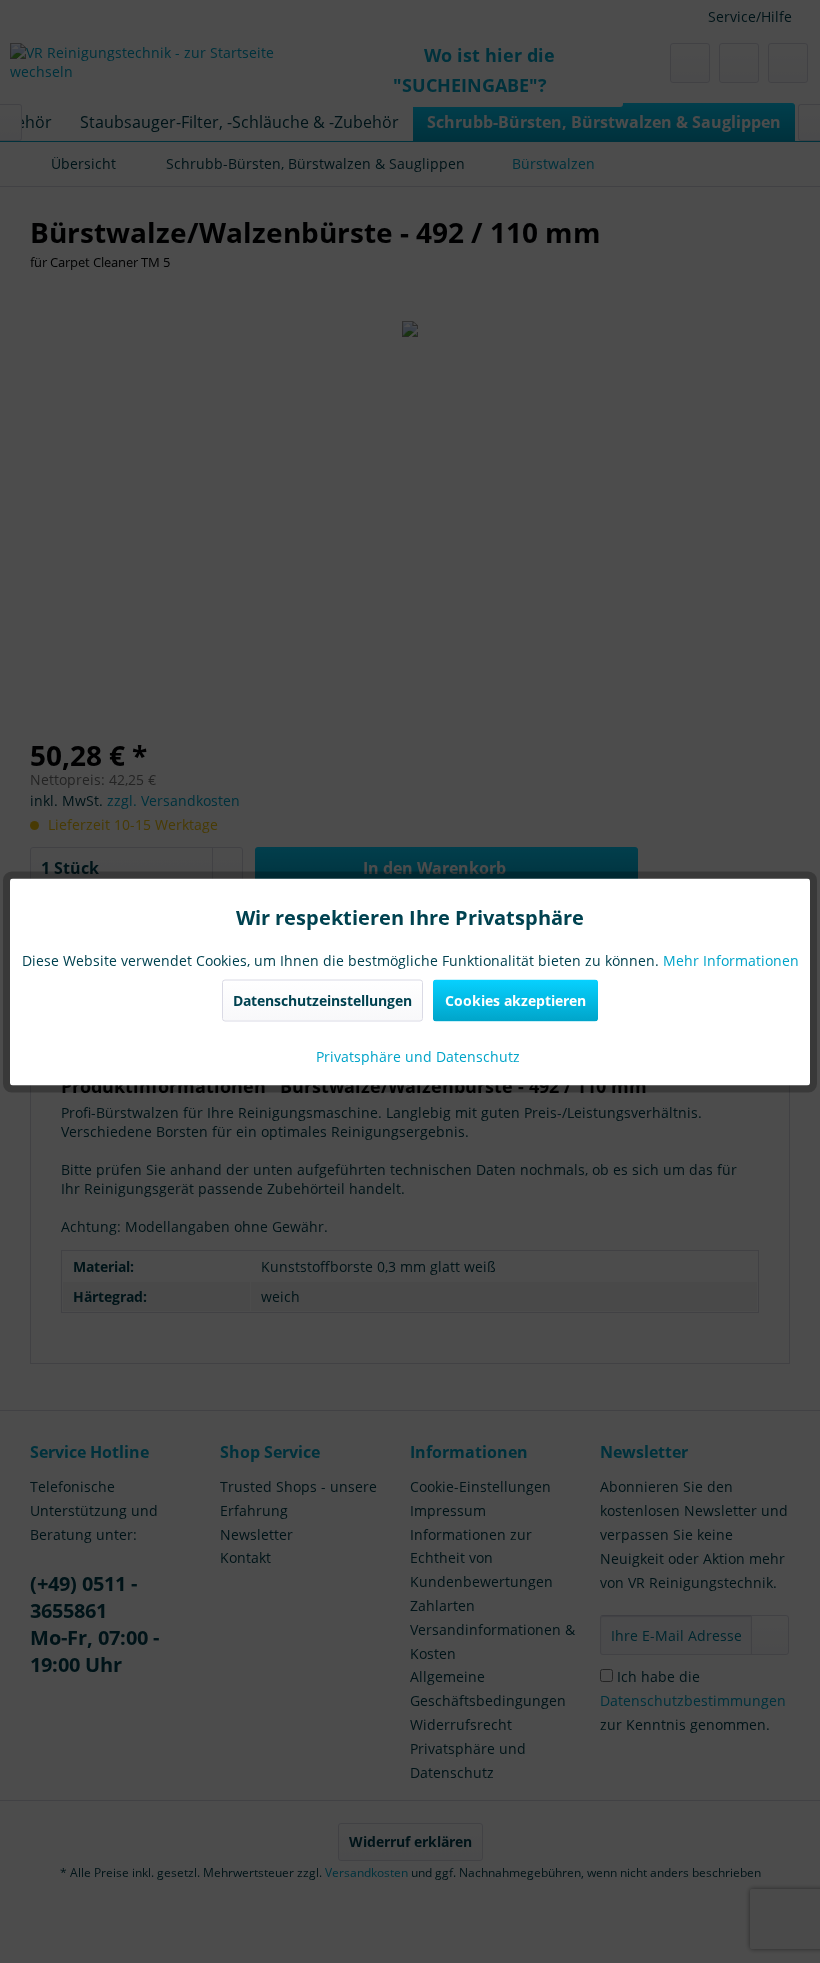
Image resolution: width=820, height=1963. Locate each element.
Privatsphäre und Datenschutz (416, 1055)
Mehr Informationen (731, 959)
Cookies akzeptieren (515, 999)
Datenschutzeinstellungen (322, 999)
